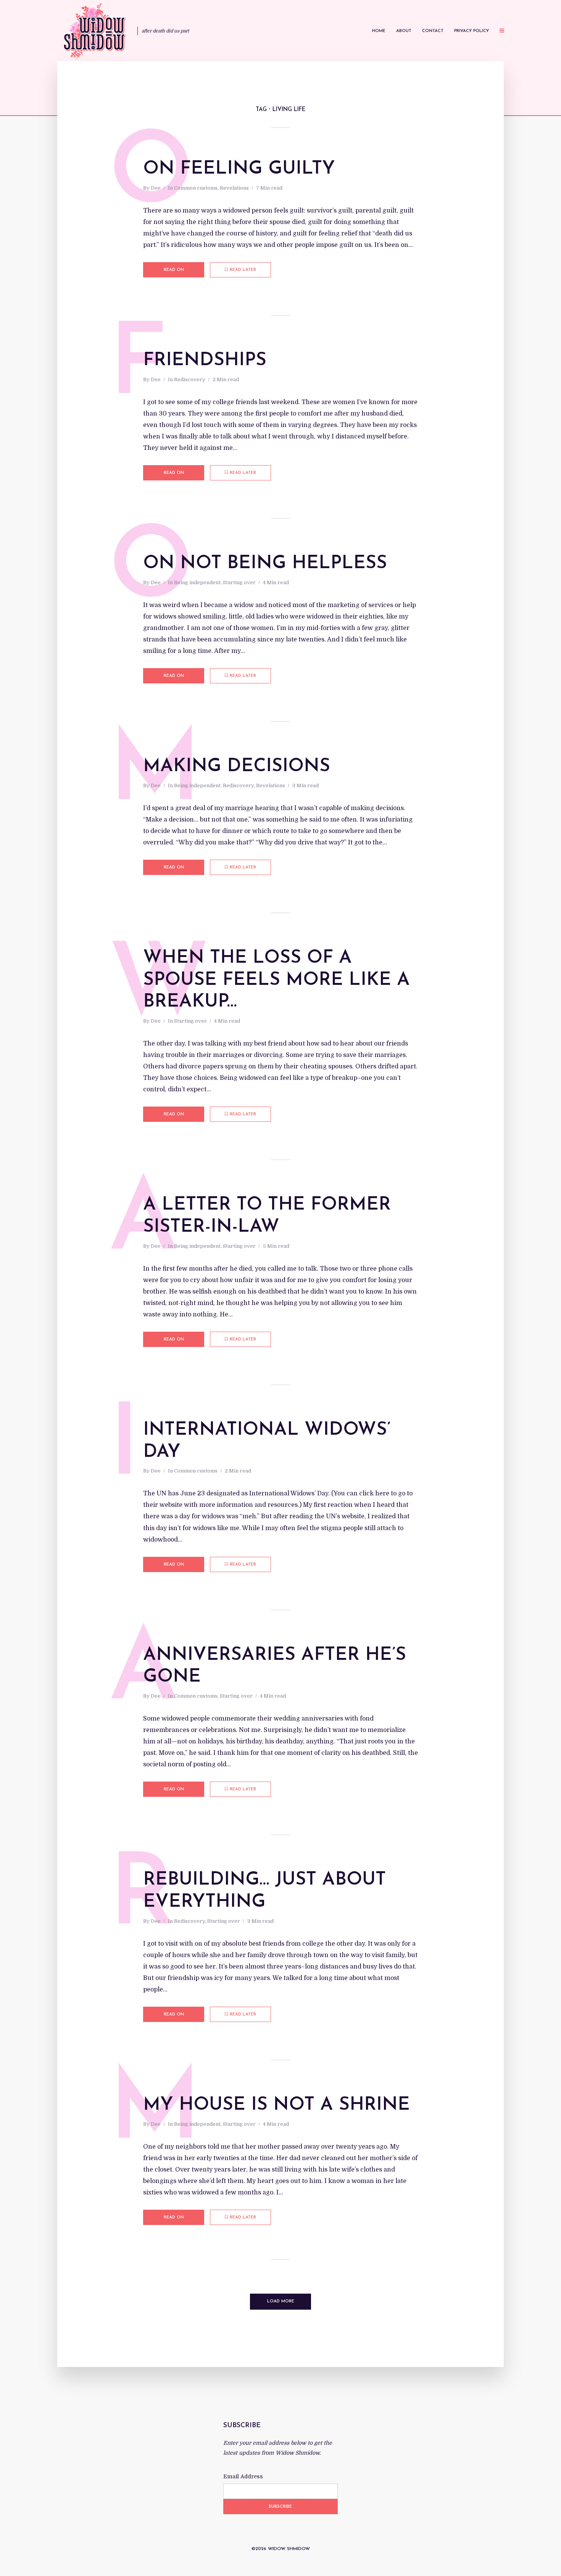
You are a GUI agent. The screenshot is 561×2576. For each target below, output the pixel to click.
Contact (433, 31)
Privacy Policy (472, 31)
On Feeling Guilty (239, 169)
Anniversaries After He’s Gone (275, 1666)
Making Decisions (237, 767)
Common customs (196, 188)
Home (379, 31)
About (404, 31)
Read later (243, 270)
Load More (281, 2301)
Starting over (239, 582)
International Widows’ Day (267, 1441)
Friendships (205, 361)
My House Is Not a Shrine (276, 2105)
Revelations (234, 188)
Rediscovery (190, 379)
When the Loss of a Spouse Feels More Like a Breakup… (276, 980)
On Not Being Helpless (265, 564)
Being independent (197, 582)
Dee (156, 188)
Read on (174, 270)
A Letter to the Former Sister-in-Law (267, 1216)
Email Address (243, 2476)
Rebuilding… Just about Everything (264, 1891)
